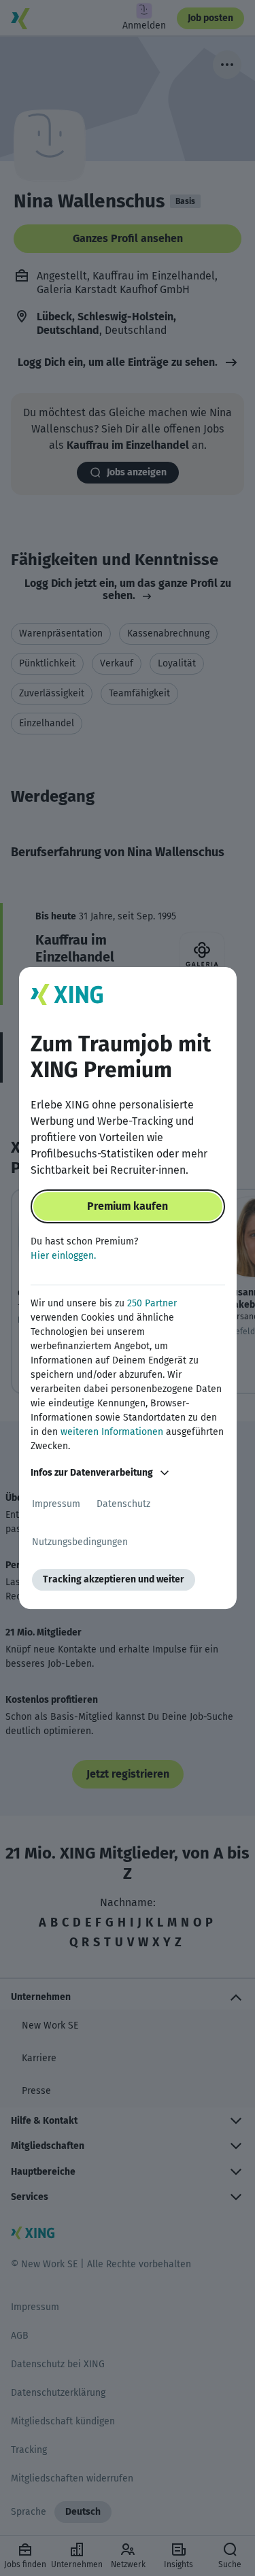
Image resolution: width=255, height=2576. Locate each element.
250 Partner (152, 1303)
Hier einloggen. (63, 1256)
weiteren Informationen (112, 1432)
